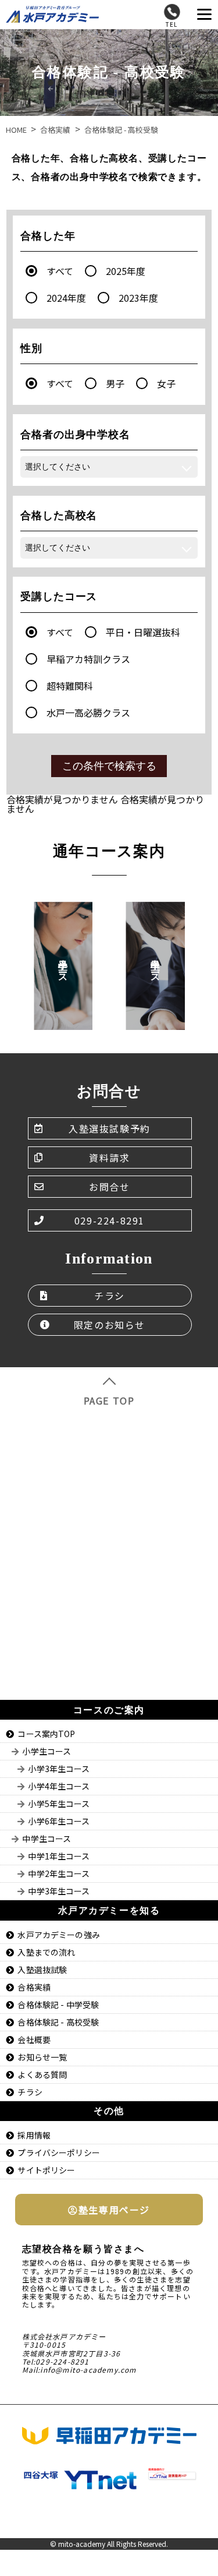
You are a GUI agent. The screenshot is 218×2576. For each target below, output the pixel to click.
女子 (166, 383)
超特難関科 (70, 686)
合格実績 (34, 1987)
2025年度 (126, 271)
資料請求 (109, 1158)
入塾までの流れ (46, 1952)
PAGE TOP (109, 1400)
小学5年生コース (59, 1804)
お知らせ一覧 (42, 2057)
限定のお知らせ (110, 1325)
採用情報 (34, 2135)
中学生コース (47, 1839)
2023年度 (138, 298)
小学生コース (47, 1751)
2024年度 (66, 298)
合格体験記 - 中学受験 (58, 2005)
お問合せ (109, 1187)
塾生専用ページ (114, 2210)
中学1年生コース (59, 1856)
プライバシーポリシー (58, 2152)
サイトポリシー (46, 2170)
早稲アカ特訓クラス (88, 659)
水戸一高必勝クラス (88, 712)
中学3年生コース (59, 1891)
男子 (115, 383)
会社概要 (34, 2039)
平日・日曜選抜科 (143, 632)
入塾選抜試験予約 (110, 1128)
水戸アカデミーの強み (58, 1935)
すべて (60, 271)
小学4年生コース (59, 1786)
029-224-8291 (110, 1220)
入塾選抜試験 (42, 1970)
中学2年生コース (59, 1873)
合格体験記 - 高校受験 (58, 2022)
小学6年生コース (59, 1821)
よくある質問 (42, 2074)
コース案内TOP (46, 1734)
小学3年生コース (59, 1769)
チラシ (110, 1296)
